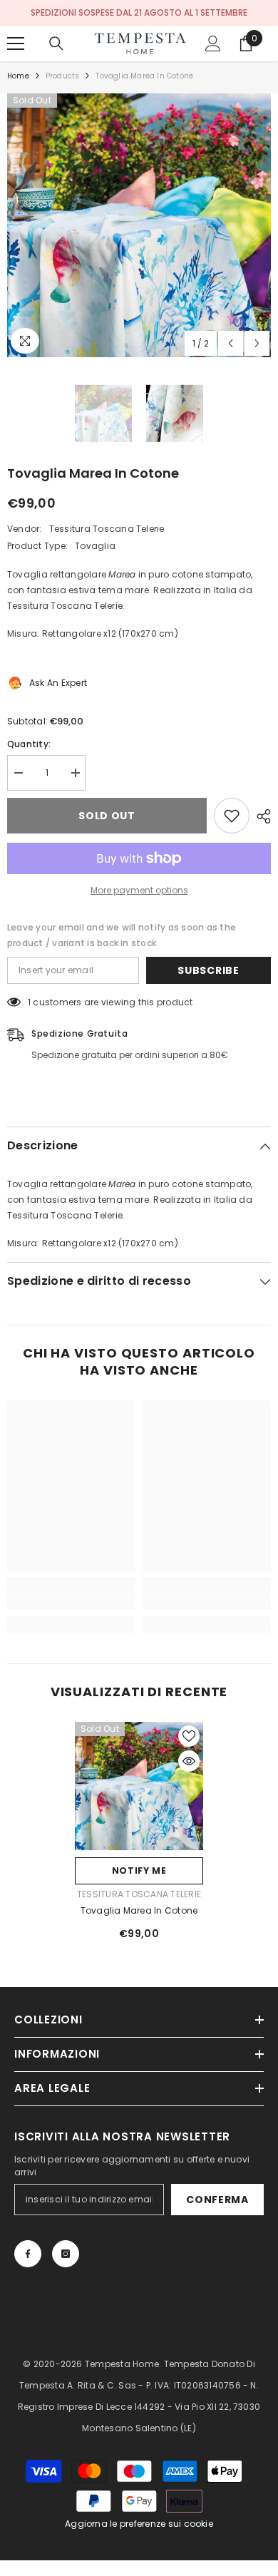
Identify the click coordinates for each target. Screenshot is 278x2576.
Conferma (217, 2200)
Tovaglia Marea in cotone (139, 1910)
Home (18, 76)
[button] (231, 343)
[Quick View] (189, 1761)
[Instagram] (66, 2254)
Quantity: (29, 744)
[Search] (56, 43)
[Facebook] (28, 2254)
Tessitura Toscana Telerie (107, 529)
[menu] (16, 43)
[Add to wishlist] (232, 816)
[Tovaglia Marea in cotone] (139, 1786)
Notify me (139, 1871)
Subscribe (208, 970)
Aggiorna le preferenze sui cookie (139, 2524)
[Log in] (213, 43)
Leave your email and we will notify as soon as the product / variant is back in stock (122, 935)
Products (63, 76)
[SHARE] (260, 816)
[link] (71, 1601)
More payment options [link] (139, 890)
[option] (139, 225)
